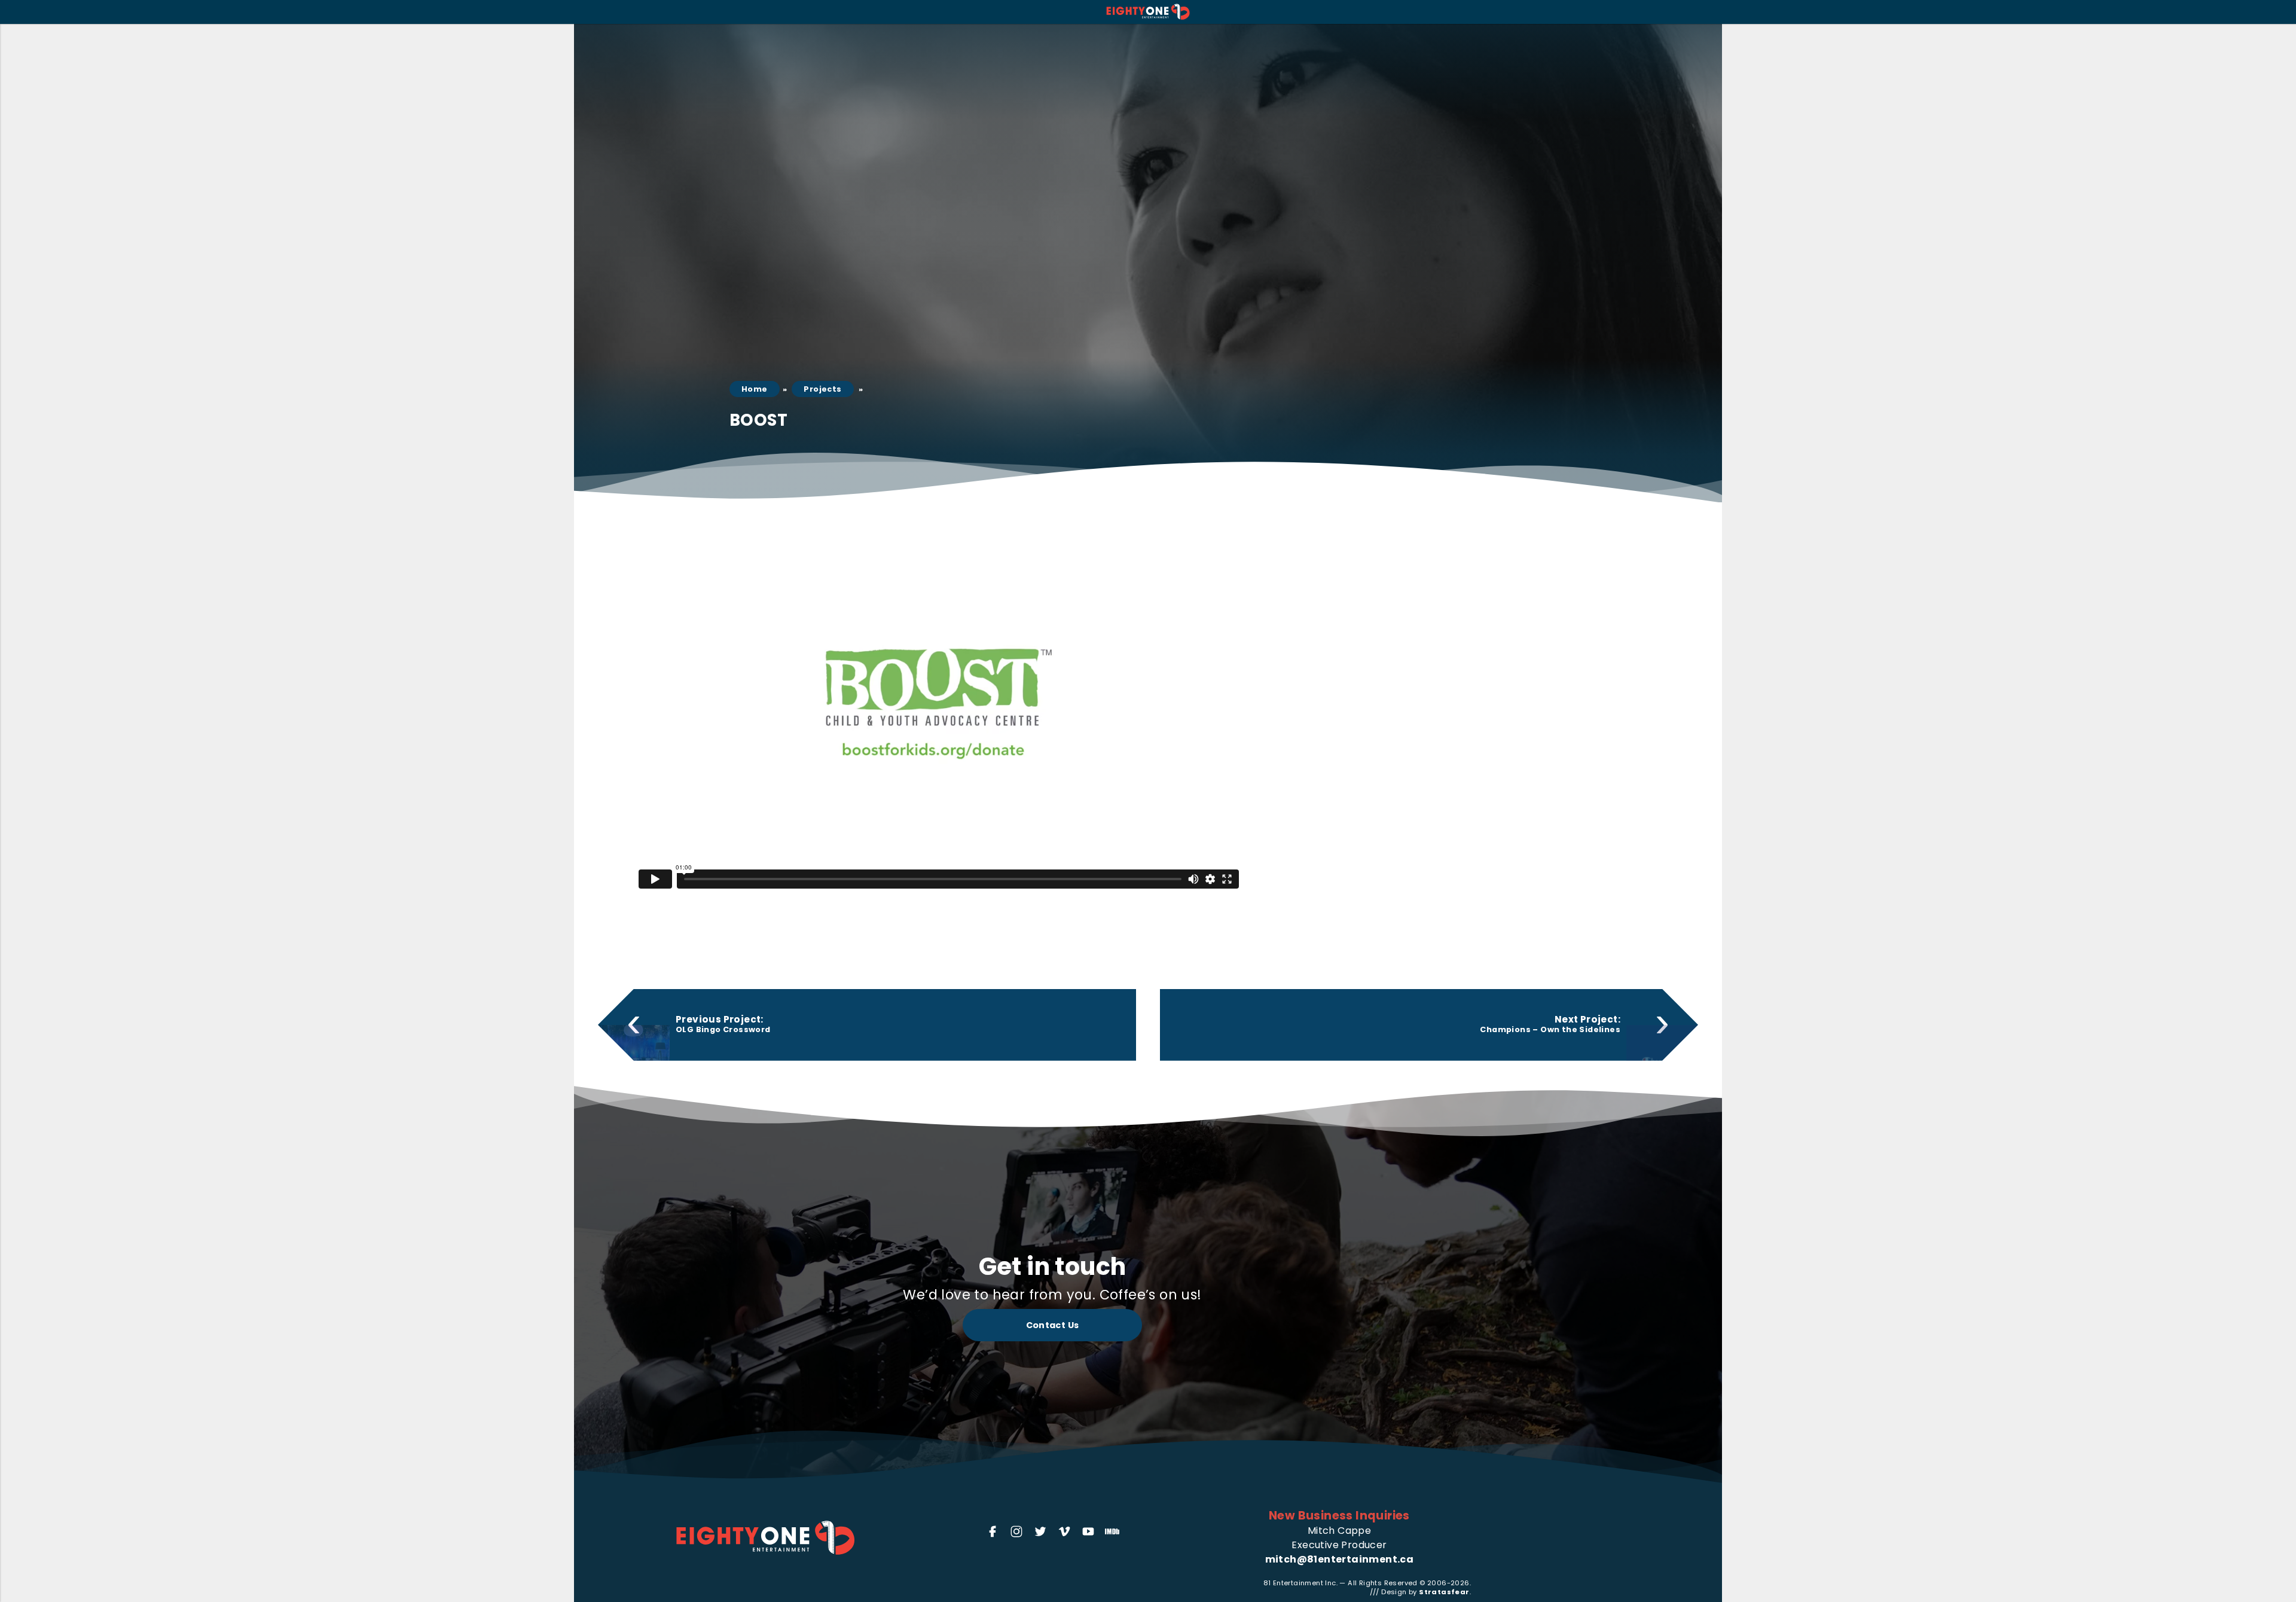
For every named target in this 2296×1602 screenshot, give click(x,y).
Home (755, 389)
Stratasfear (1444, 1592)
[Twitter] (1040, 1531)
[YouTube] (1088, 1531)
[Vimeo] (1064, 1531)
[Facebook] (993, 1531)
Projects (822, 389)
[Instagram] (1016, 1531)
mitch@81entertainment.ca (1340, 1559)
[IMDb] (1112, 1531)
